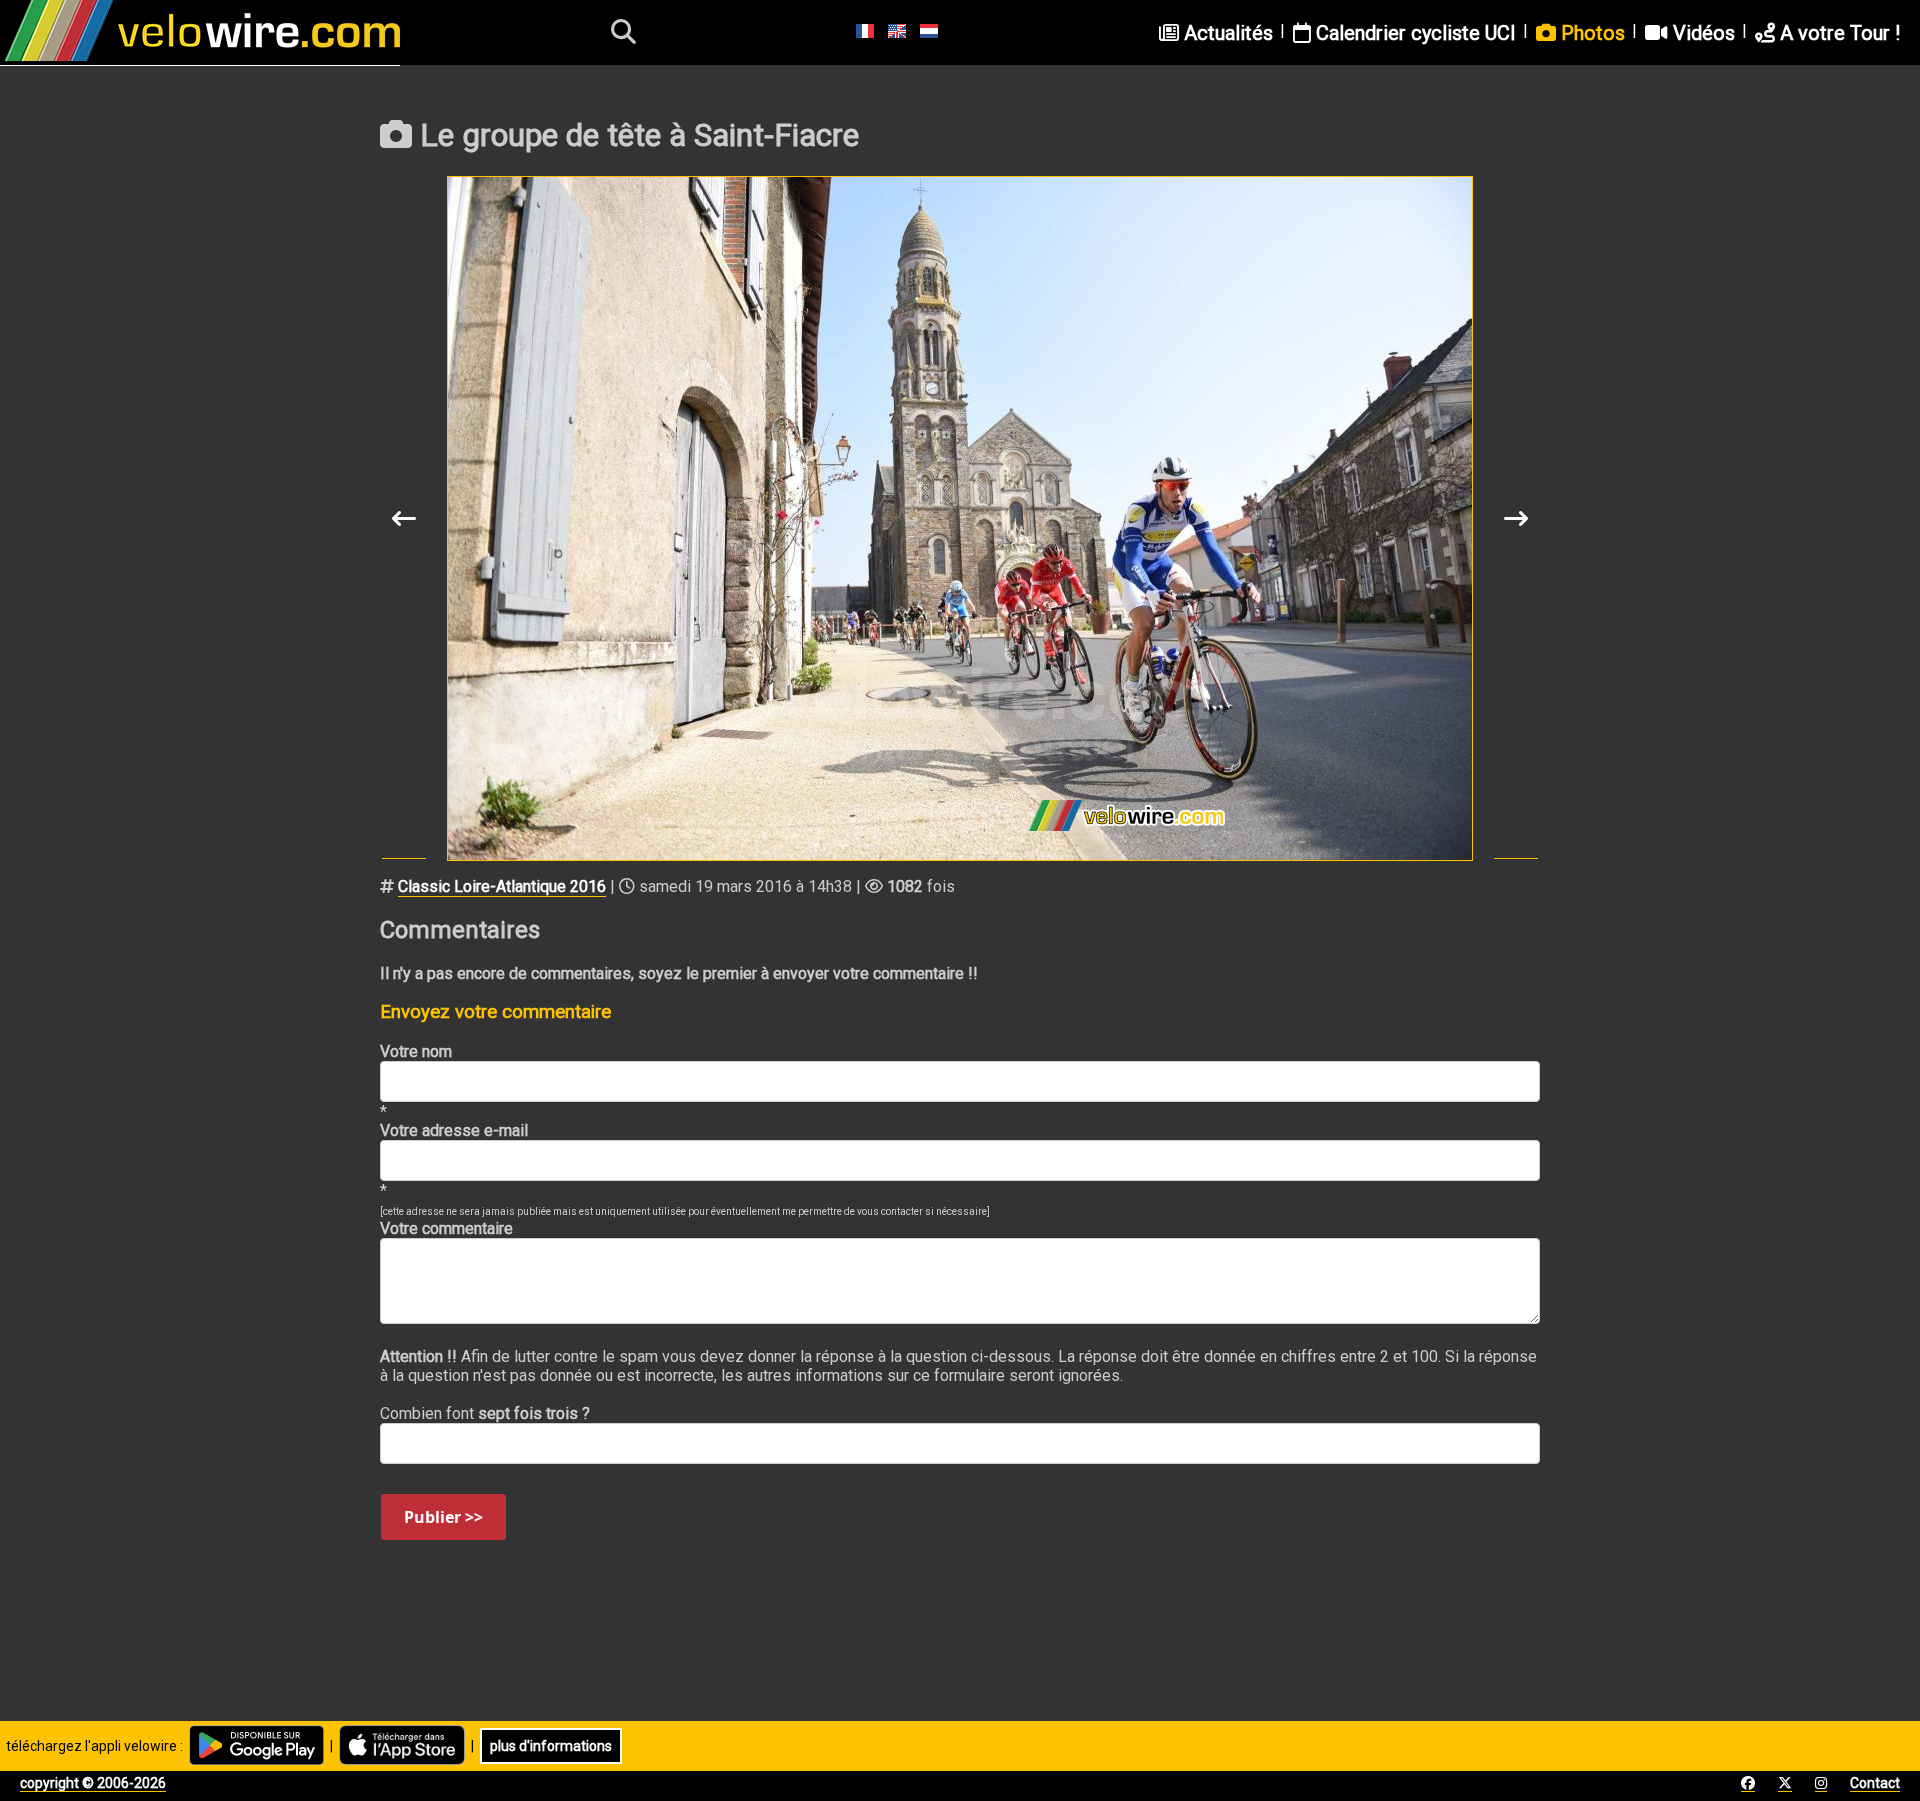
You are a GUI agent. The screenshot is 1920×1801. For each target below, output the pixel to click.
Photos (1590, 33)
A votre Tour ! (1837, 33)
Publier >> (443, 1517)
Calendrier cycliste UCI (1413, 33)
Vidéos (1701, 33)
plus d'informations (551, 1746)
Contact (1875, 1783)
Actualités (1226, 33)
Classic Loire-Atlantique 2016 (502, 886)
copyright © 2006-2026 (93, 1783)
